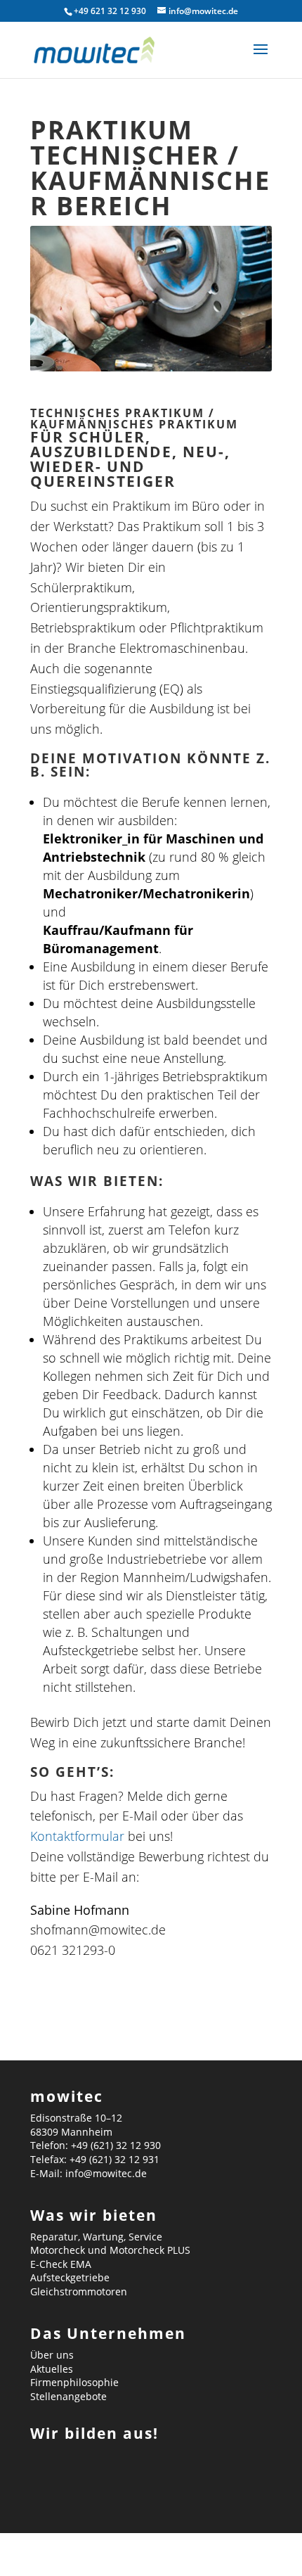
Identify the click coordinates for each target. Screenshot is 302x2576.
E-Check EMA (61, 2264)
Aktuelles (52, 2369)
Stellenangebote (68, 2396)
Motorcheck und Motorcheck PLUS (110, 2250)
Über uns (52, 2355)
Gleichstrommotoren (79, 2291)
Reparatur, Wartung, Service (96, 2237)
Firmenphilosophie (74, 2382)
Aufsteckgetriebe (70, 2277)
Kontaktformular (77, 1836)
